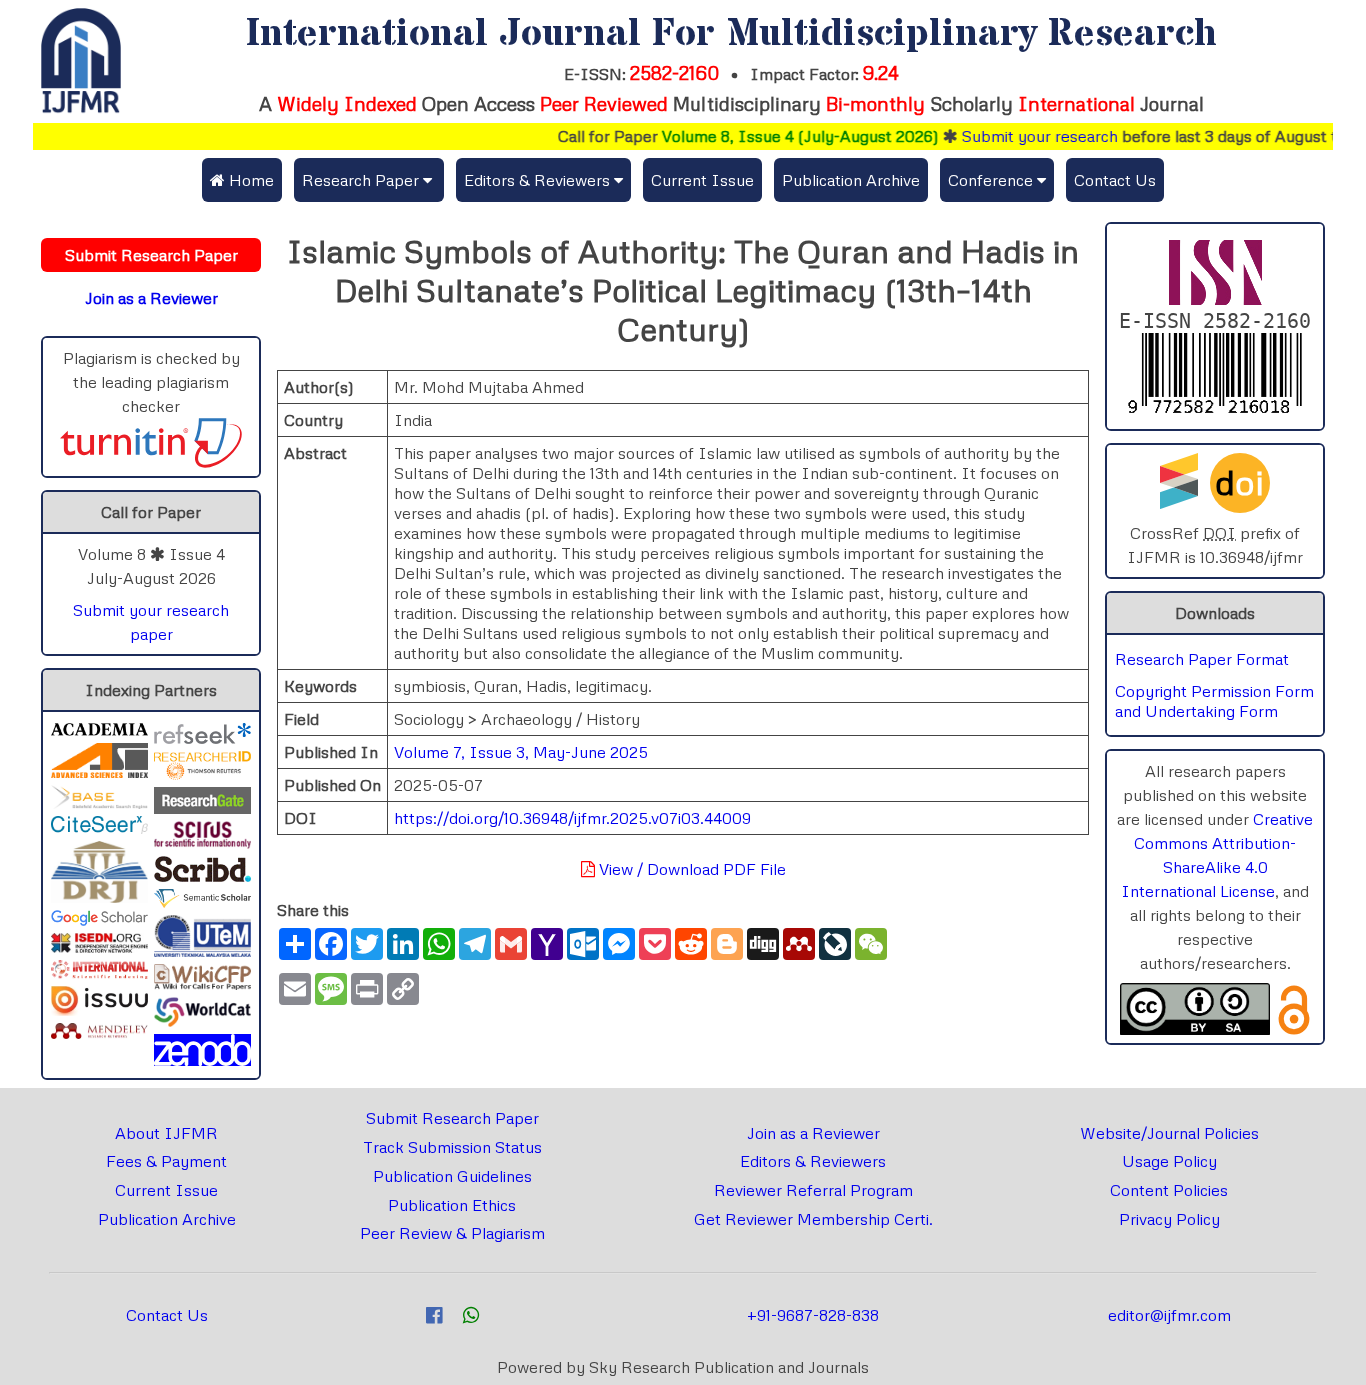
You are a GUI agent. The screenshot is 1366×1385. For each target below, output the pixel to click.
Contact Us (1115, 180)
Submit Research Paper (452, 1118)
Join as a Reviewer (813, 1133)
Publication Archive (851, 180)
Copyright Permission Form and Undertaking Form (1214, 701)
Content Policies (1169, 1190)
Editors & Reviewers (813, 1161)
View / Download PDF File (690, 869)
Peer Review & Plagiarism (452, 1233)
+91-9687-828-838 (813, 1315)
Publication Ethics (452, 1205)
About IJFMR (166, 1133)
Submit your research (1019, 136)
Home (249, 180)
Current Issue (702, 180)
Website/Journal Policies (1169, 1133)
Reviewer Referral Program (813, 1190)
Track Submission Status (452, 1147)
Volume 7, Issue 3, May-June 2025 (521, 752)
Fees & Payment (166, 1161)
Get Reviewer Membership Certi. (813, 1219)
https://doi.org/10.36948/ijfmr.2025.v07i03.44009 (572, 818)
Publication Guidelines (452, 1176)
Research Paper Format (1202, 659)
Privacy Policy (1169, 1219)
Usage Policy (1169, 1161)
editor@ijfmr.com (1169, 1315)
